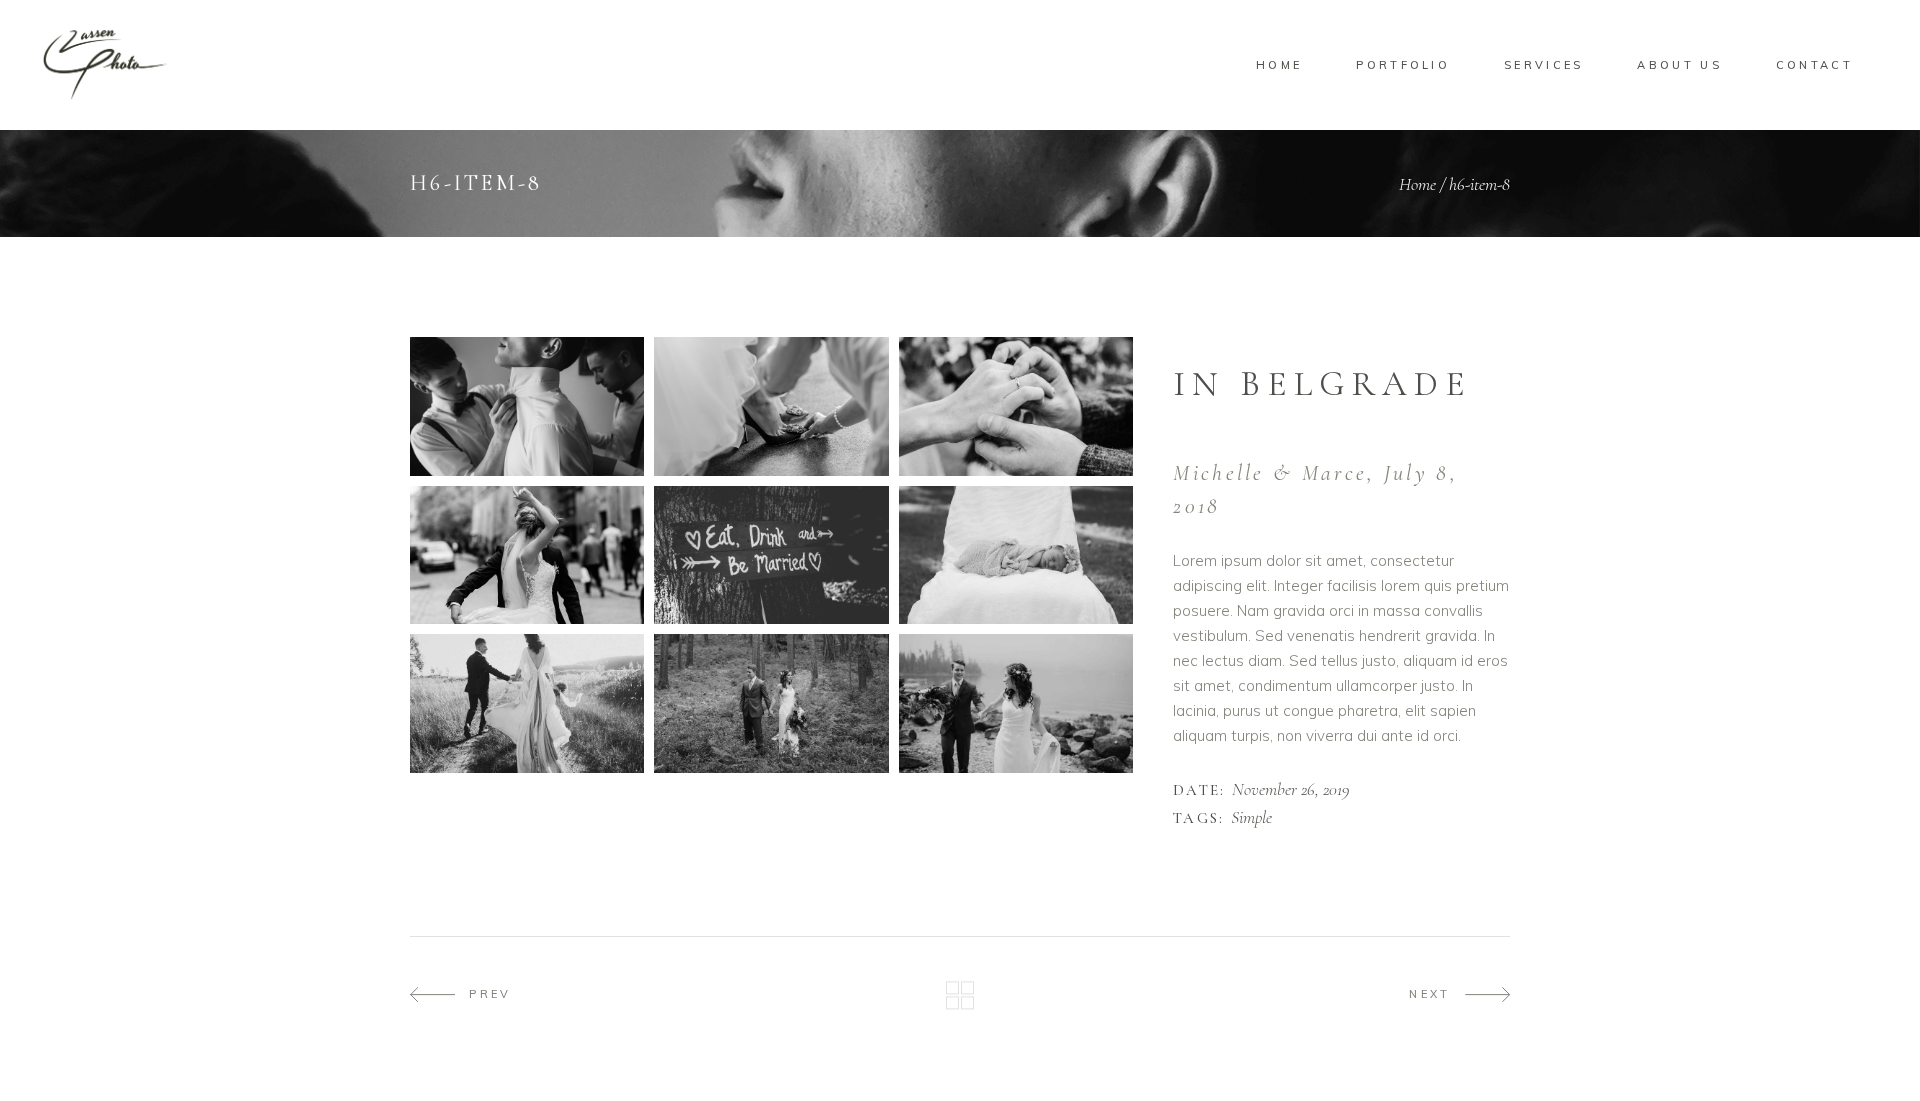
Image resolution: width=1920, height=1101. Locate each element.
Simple (1251, 818)
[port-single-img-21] (771, 703)
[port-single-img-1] (527, 406)
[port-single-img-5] (1016, 555)
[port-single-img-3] (1016, 406)
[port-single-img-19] (527, 555)
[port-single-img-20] (527, 703)
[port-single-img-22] (1016, 703)
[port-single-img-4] (771, 555)
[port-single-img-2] (771, 406)
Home (1417, 184)
